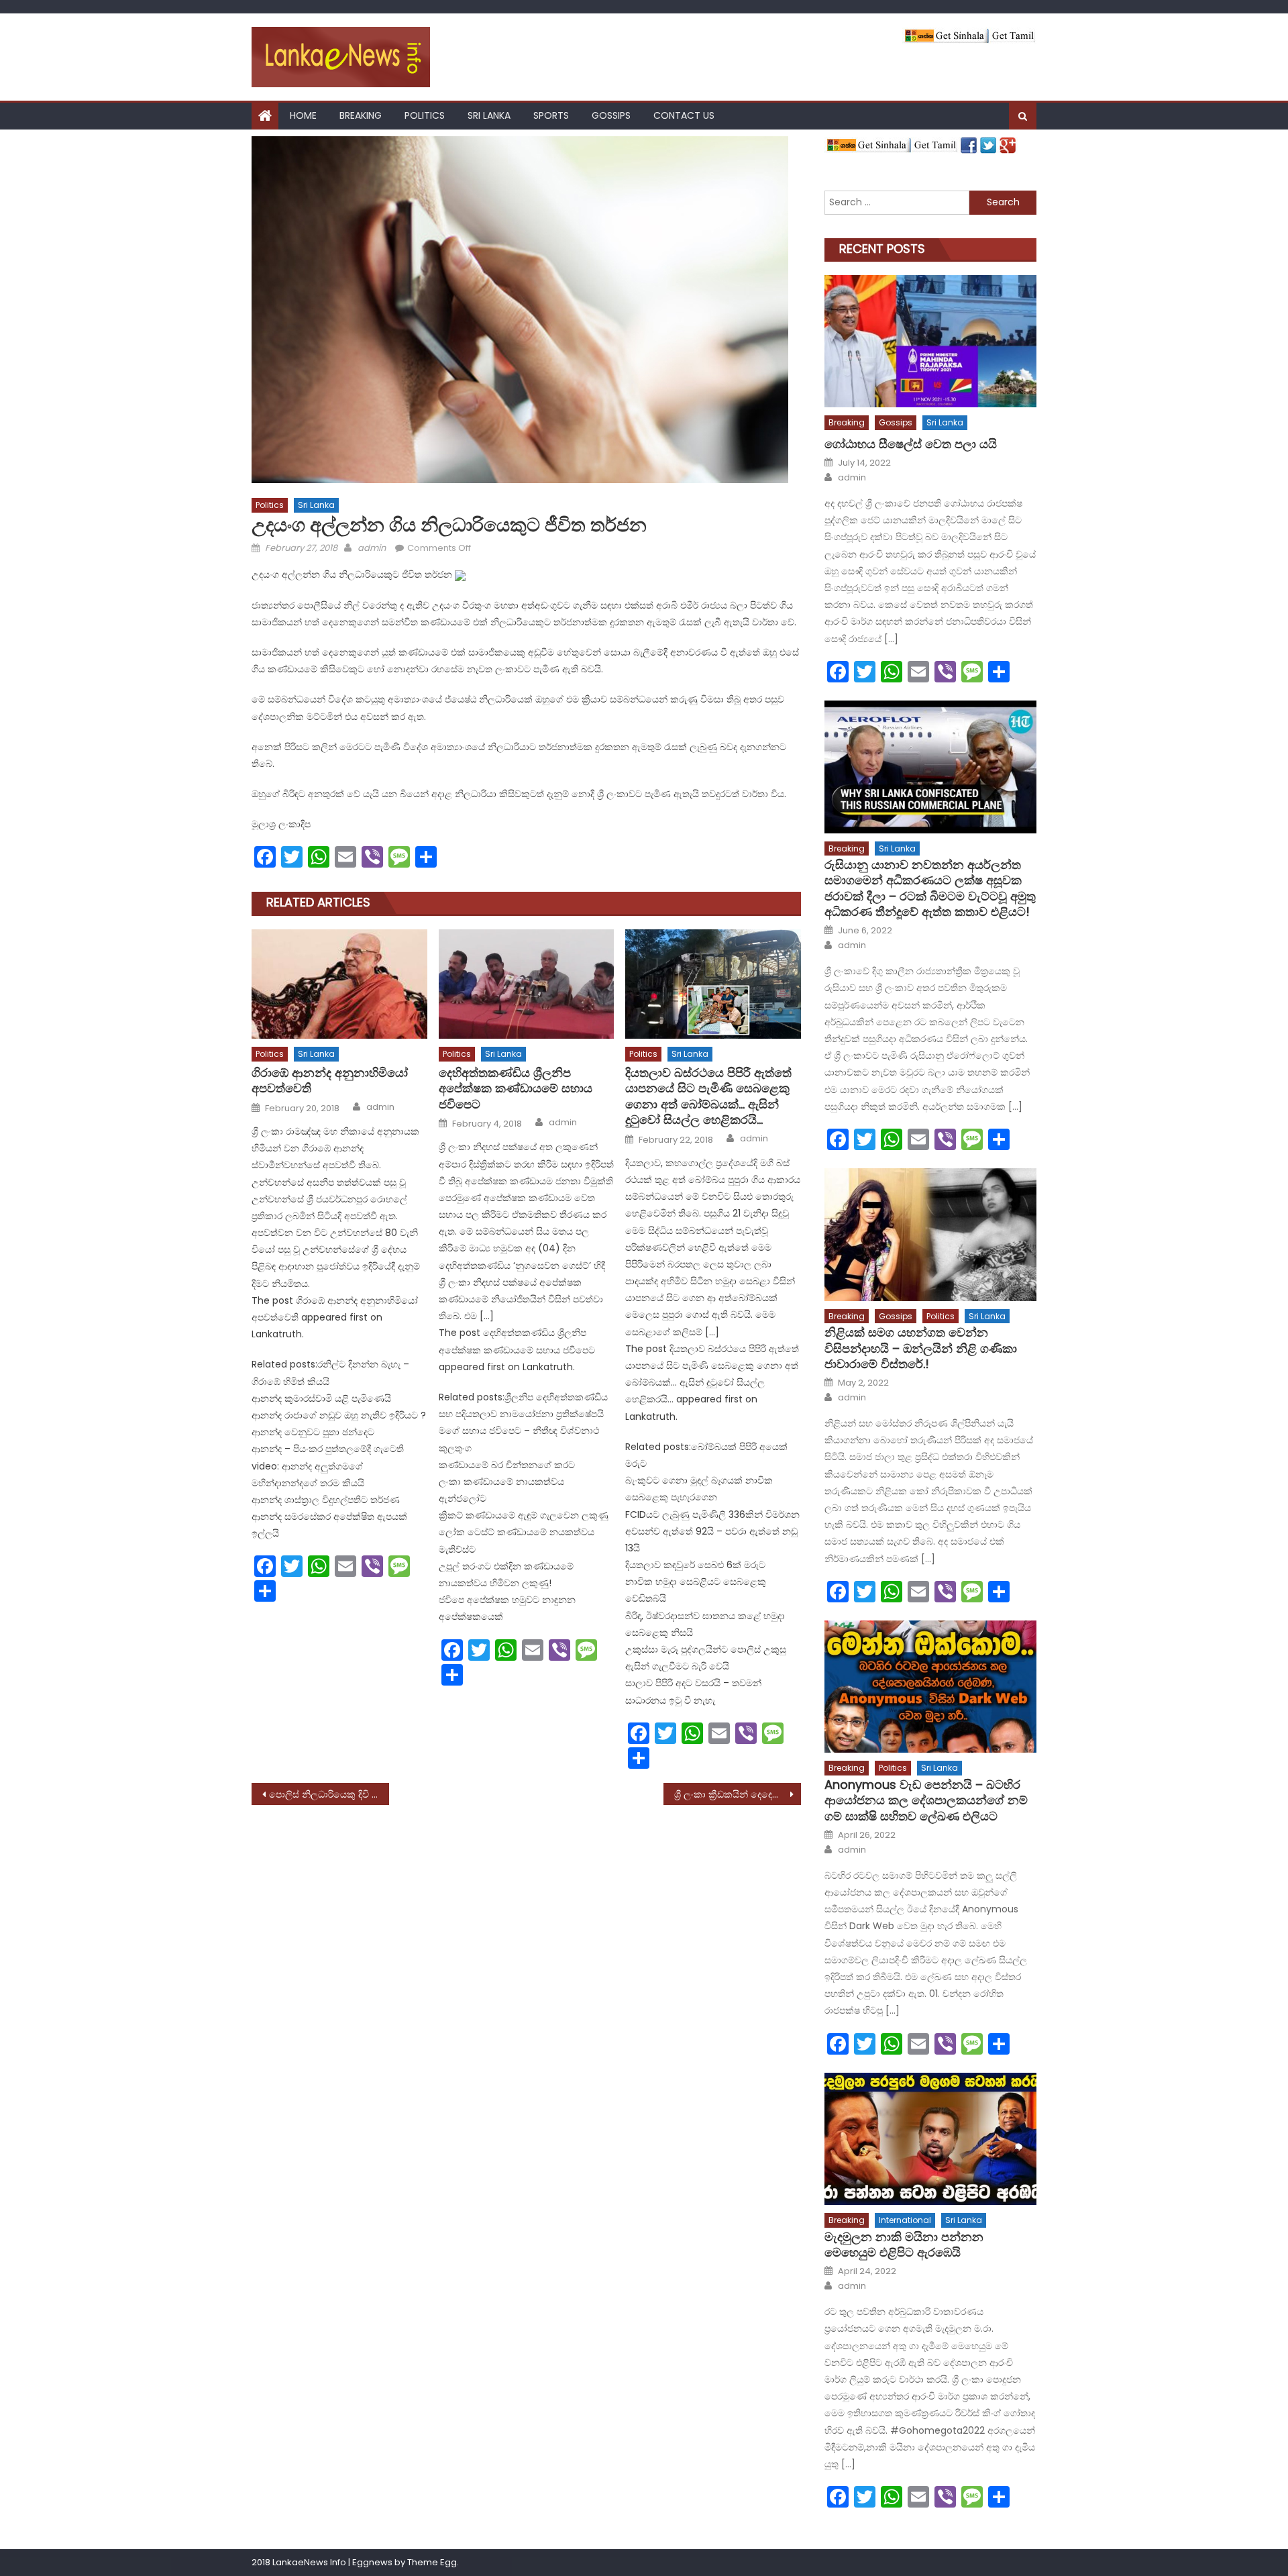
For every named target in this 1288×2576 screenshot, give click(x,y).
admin (372, 548)
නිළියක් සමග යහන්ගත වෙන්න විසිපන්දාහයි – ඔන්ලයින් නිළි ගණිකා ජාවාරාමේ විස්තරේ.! (921, 1348)
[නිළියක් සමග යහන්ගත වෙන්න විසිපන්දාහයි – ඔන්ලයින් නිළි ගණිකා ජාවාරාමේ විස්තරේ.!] (930, 1234)
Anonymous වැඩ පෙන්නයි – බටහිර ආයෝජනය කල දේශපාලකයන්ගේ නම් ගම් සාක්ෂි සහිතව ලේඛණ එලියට (926, 1800)
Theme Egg (432, 2562)
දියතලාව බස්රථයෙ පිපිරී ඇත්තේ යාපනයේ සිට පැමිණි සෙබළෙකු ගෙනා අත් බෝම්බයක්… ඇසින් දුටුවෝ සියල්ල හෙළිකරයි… (708, 1096)
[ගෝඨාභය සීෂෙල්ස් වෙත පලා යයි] (930, 341)
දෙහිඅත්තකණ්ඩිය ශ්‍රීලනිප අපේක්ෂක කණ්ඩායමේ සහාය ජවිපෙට (516, 1088)
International (905, 2220)
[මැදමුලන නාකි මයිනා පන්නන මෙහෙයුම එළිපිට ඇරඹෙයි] (930, 2139)
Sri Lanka (489, 115)
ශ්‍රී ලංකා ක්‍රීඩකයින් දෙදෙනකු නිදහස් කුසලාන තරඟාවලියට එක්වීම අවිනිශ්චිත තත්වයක (738, 1794)
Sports (551, 115)
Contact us (684, 115)
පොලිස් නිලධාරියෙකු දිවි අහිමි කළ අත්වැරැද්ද (329, 1794)
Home (303, 115)
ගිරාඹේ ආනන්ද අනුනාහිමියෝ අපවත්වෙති (330, 1081)
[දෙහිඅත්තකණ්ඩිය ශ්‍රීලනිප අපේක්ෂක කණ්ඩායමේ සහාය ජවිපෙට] (527, 984)
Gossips (611, 115)
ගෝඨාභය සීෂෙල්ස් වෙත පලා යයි (911, 444)
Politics (425, 115)
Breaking (361, 115)
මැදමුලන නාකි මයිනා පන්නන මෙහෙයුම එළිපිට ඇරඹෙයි (904, 2245)
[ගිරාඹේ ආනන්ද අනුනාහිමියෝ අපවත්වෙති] (339, 984)
